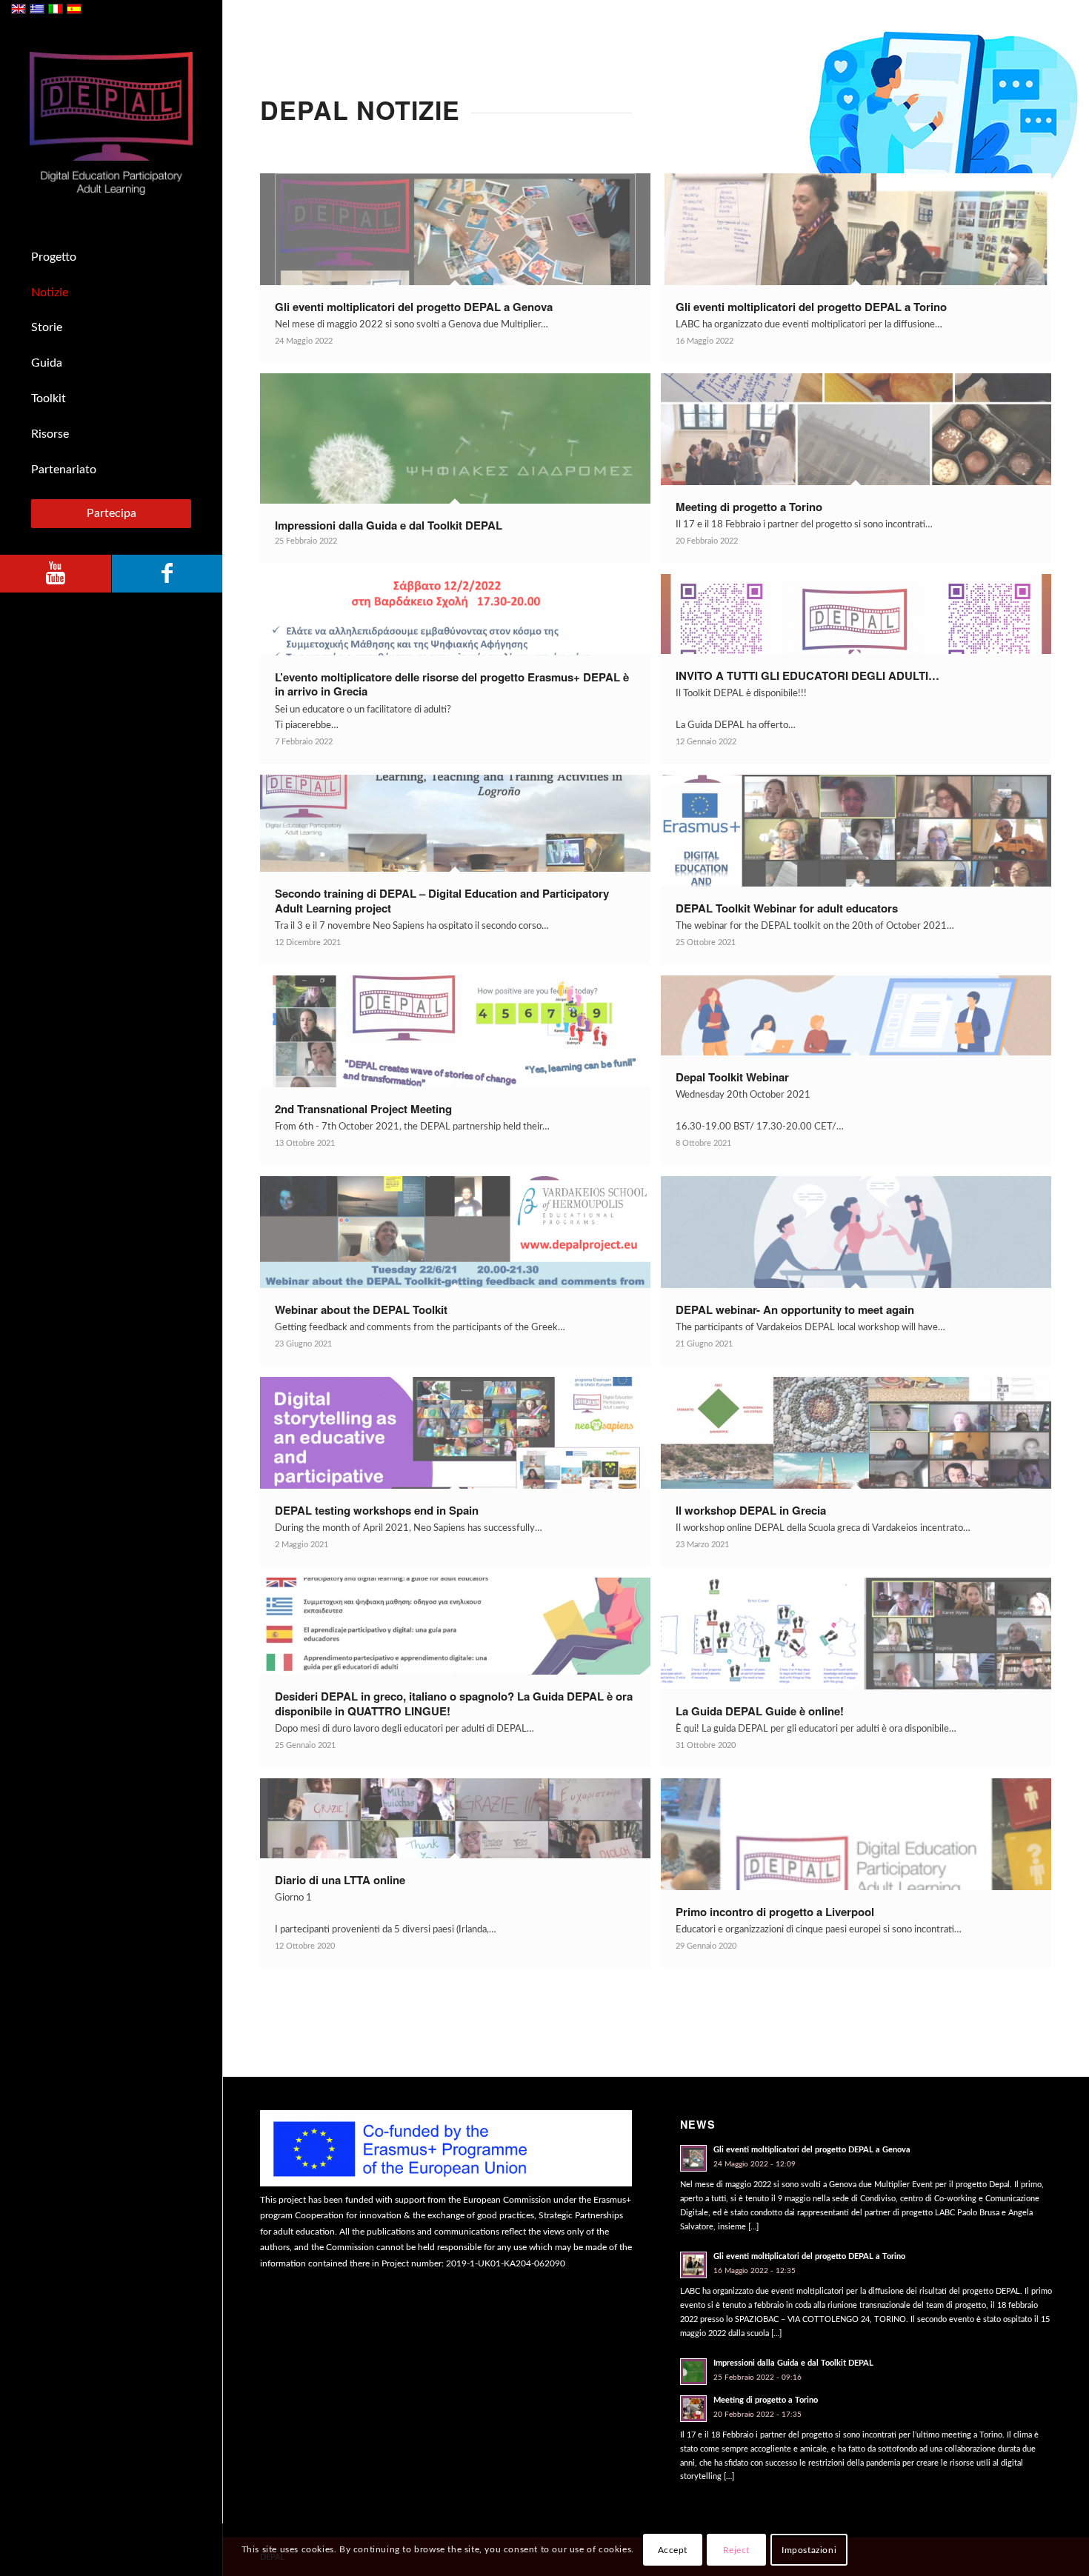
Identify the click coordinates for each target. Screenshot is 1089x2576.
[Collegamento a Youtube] (56, 574)
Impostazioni (809, 2550)
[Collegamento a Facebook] (167, 574)
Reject (737, 2550)
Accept (673, 2550)
